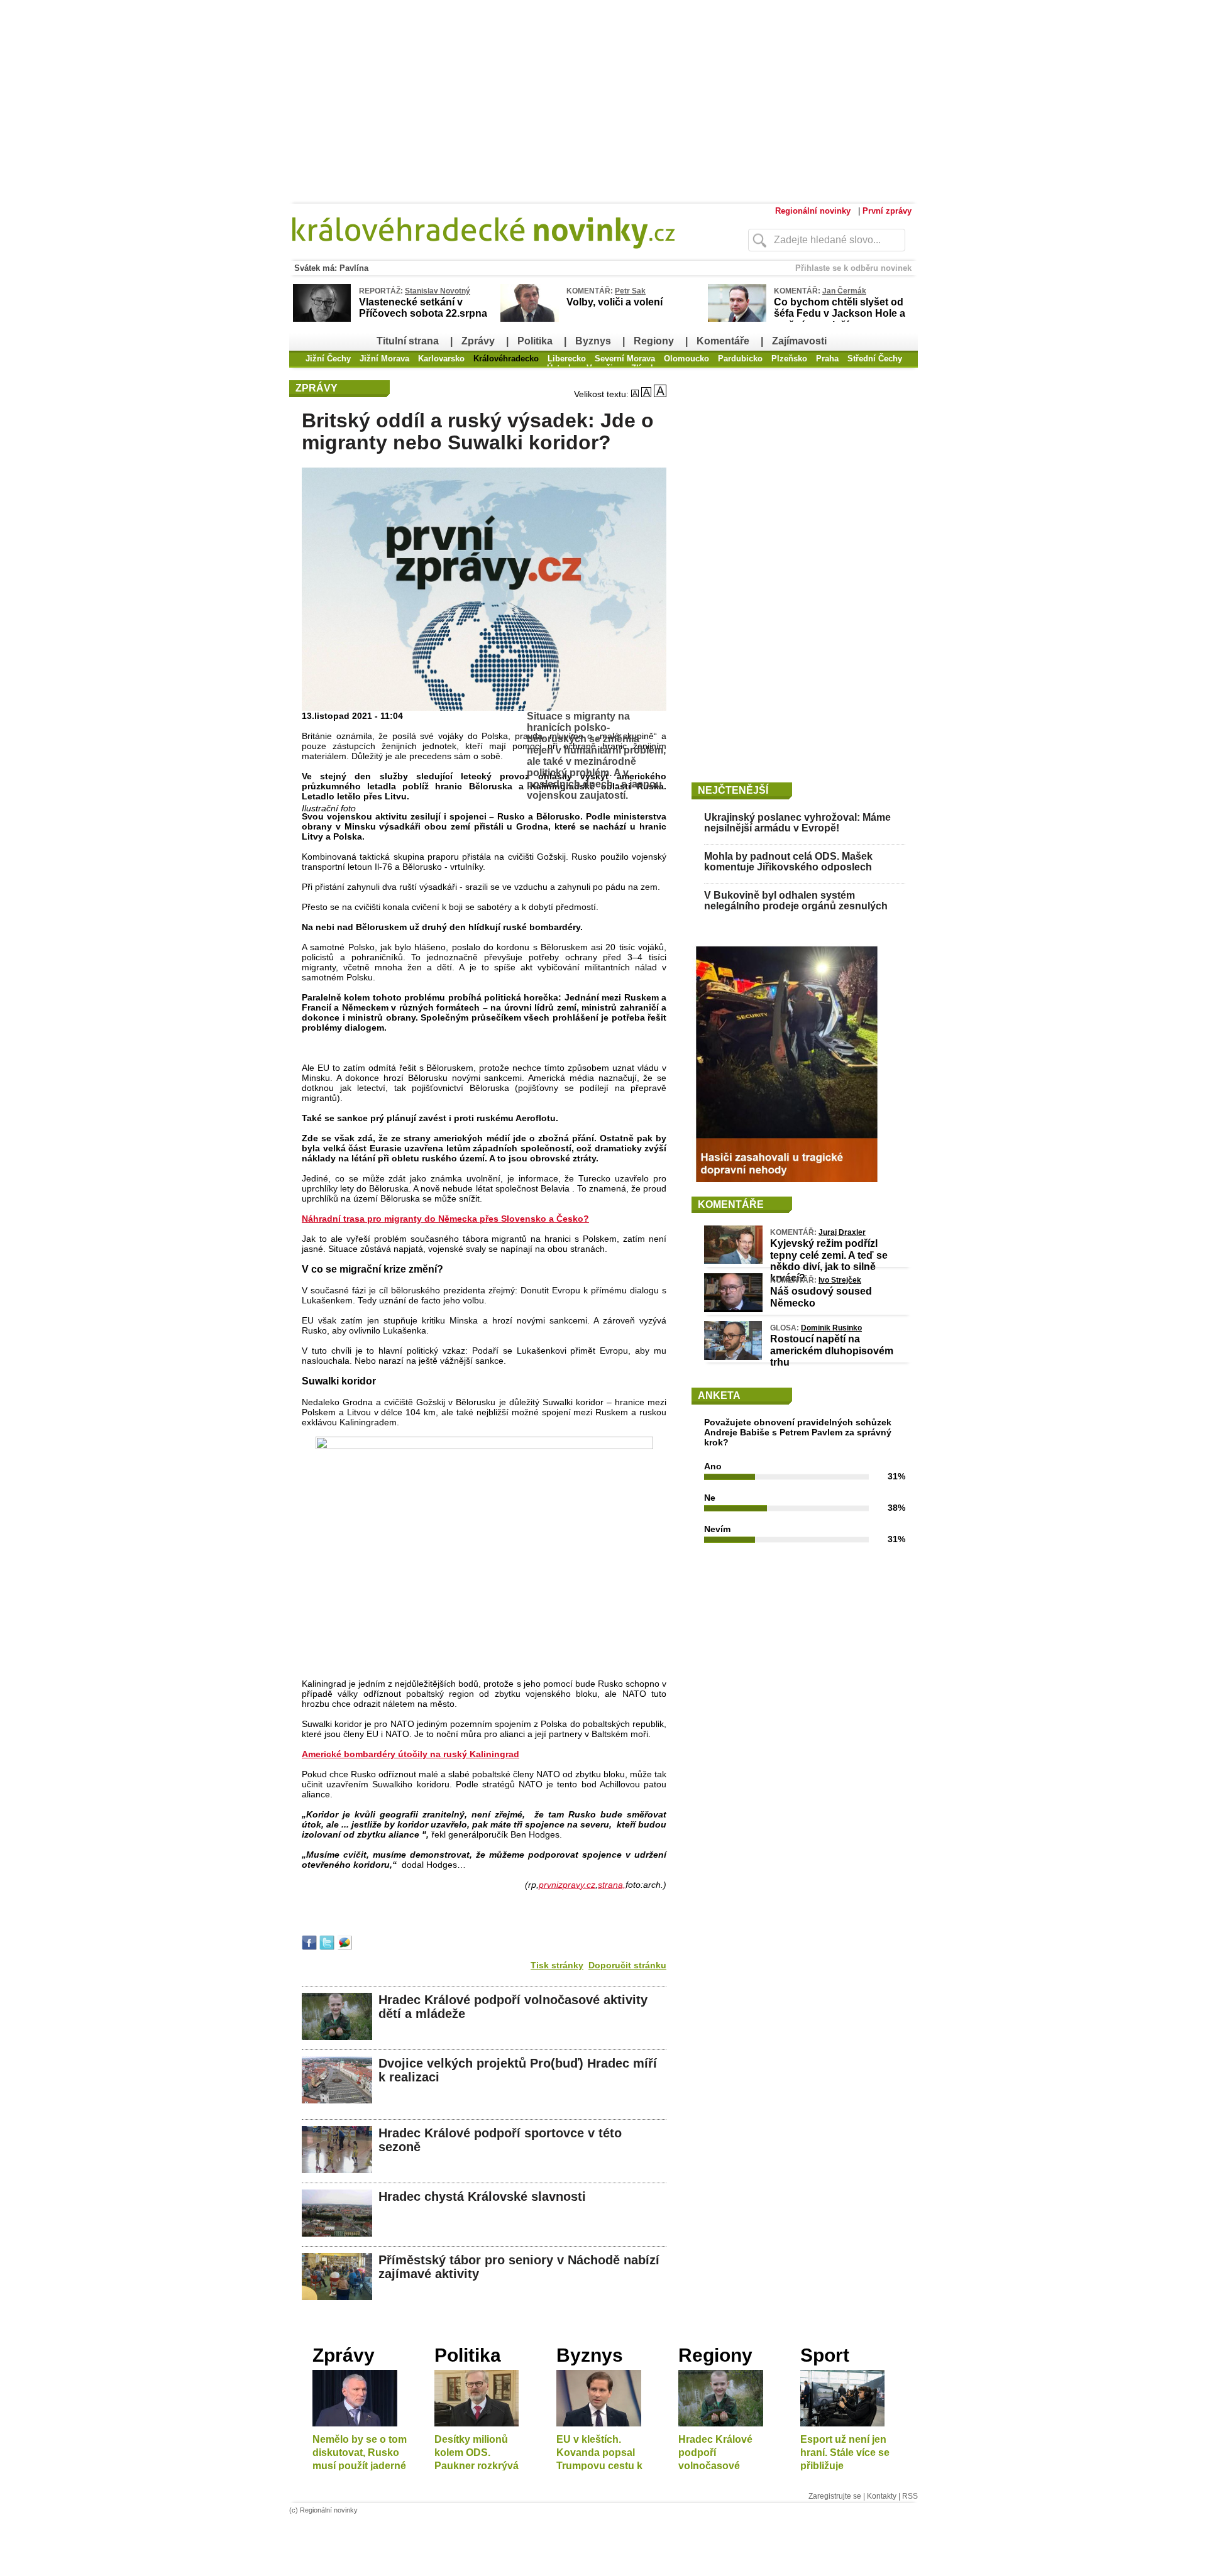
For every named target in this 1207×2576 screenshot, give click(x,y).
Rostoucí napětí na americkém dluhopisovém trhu (832, 1350)
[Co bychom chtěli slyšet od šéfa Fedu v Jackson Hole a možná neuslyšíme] (737, 319)
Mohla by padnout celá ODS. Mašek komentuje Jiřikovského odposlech (788, 862)
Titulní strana (408, 341)
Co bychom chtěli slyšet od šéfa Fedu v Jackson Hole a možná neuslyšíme (840, 313)
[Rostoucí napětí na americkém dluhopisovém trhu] (733, 1357)
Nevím (717, 1529)
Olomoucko (686, 359)
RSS (910, 2496)
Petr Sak (630, 291)
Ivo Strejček (840, 1280)
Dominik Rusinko (831, 1328)
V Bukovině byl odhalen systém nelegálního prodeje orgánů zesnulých (796, 901)
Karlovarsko (441, 359)
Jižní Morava (384, 359)
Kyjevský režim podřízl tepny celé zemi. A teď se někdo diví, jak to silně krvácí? (829, 1261)
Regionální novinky (813, 211)
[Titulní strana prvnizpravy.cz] (493, 256)
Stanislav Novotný (438, 291)
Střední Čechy (875, 359)
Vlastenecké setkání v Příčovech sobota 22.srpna (423, 308)
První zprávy (887, 211)
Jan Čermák (844, 291)
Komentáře (723, 341)
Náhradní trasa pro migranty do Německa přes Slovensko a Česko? (445, 1219)
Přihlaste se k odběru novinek (853, 268)
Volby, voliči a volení (615, 302)
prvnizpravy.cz (567, 1885)
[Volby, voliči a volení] (530, 319)
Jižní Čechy (328, 359)
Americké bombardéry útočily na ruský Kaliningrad (411, 1754)
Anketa (719, 1395)
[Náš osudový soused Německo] (733, 1309)
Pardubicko (740, 359)
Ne (710, 1498)
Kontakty (882, 2496)
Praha (827, 359)
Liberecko (567, 359)
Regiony (654, 341)
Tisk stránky (557, 1965)
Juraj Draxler (842, 1232)
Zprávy (478, 341)
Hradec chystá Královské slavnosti (482, 2196)
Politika (535, 341)
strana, (612, 1885)
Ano (713, 1466)
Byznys (593, 341)
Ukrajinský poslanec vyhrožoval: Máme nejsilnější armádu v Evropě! (797, 823)
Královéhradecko (506, 359)
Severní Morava (625, 359)
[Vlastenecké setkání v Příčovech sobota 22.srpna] (322, 320)
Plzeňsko (789, 359)
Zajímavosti (799, 341)
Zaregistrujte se (835, 2496)
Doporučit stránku (627, 1965)
